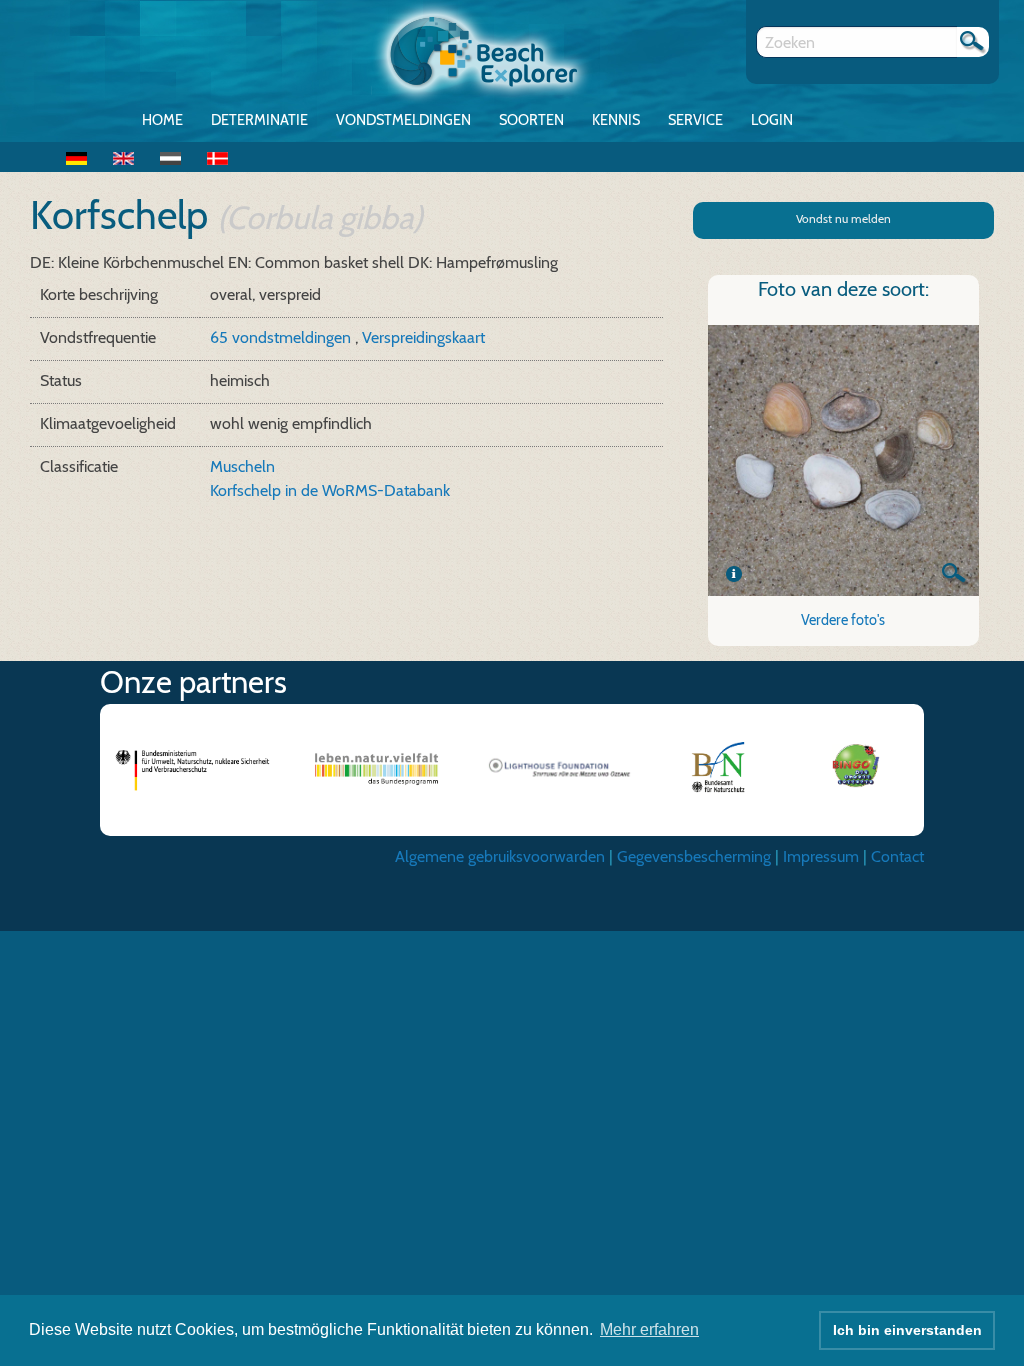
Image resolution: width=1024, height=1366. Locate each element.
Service (695, 120)
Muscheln (242, 466)
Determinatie (259, 120)
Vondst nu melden (843, 218)
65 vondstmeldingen (282, 337)
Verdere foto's (843, 620)
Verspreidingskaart (423, 337)
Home (162, 120)
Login (772, 120)
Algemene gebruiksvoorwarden (500, 856)
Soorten (531, 120)
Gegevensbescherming (694, 856)
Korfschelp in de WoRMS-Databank (330, 490)
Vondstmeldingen (403, 120)
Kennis (616, 120)
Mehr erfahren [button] (649, 1329)
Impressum (821, 856)
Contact (897, 856)
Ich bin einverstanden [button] (907, 1330)
